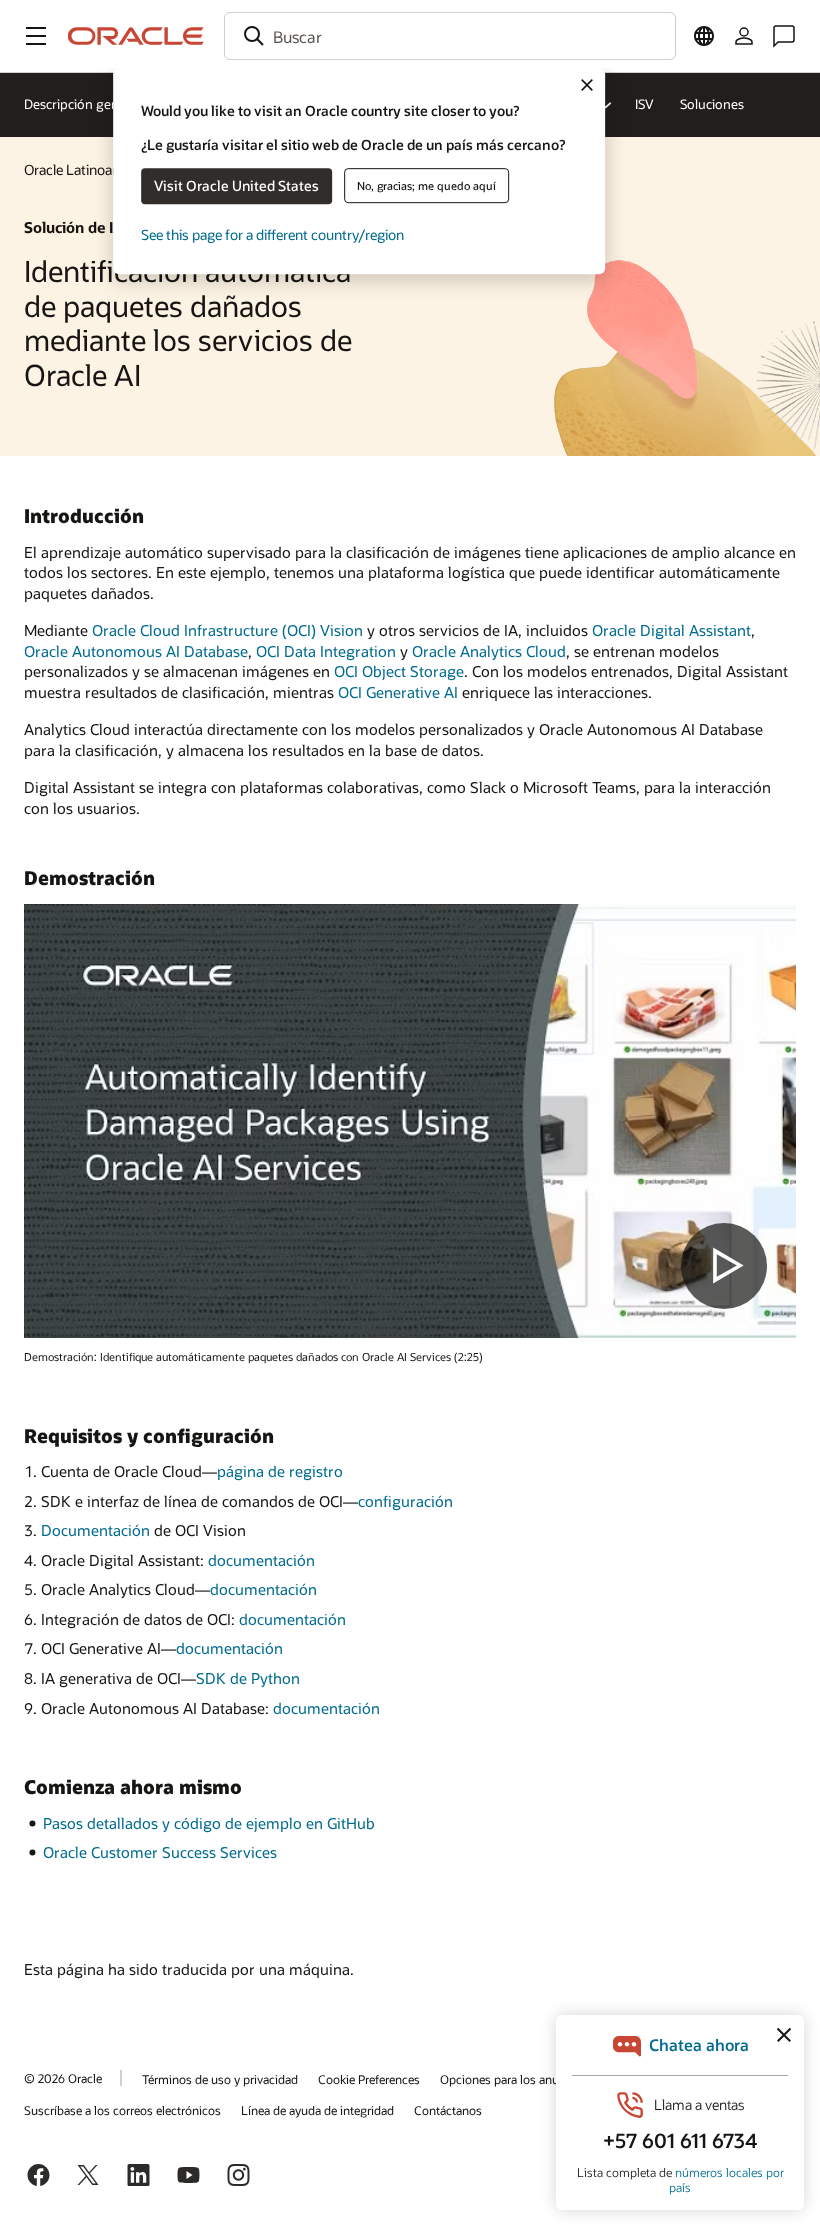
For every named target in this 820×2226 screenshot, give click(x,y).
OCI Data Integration (326, 651)
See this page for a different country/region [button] (272, 234)
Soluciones (712, 104)
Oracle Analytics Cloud (489, 651)
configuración (405, 1501)
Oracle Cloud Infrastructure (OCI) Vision (227, 630)
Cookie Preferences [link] (369, 2079)
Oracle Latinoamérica (89, 169)
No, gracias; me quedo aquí (426, 185)
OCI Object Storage (399, 671)
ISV (644, 104)
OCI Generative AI (398, 692)
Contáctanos (448, 2110)
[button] (36, 36)
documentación (261, 1560)
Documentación (95, 1530)
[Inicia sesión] (744, 36)
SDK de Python (248, 1678)
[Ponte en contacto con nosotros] (784, 36)
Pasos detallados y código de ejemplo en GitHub (209, 1823)
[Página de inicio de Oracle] (136, 36)
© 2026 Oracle (63, 2078)
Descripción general (82, 104)
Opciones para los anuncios (514, 2079)
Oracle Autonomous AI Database (136, 651)
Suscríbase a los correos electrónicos (122, 2110)
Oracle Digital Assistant (671, 630)
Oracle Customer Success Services (160, 1852)
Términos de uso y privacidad (220, 2079)
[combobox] (450, 36)
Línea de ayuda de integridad (317, 2110)
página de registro (280, 1471)
